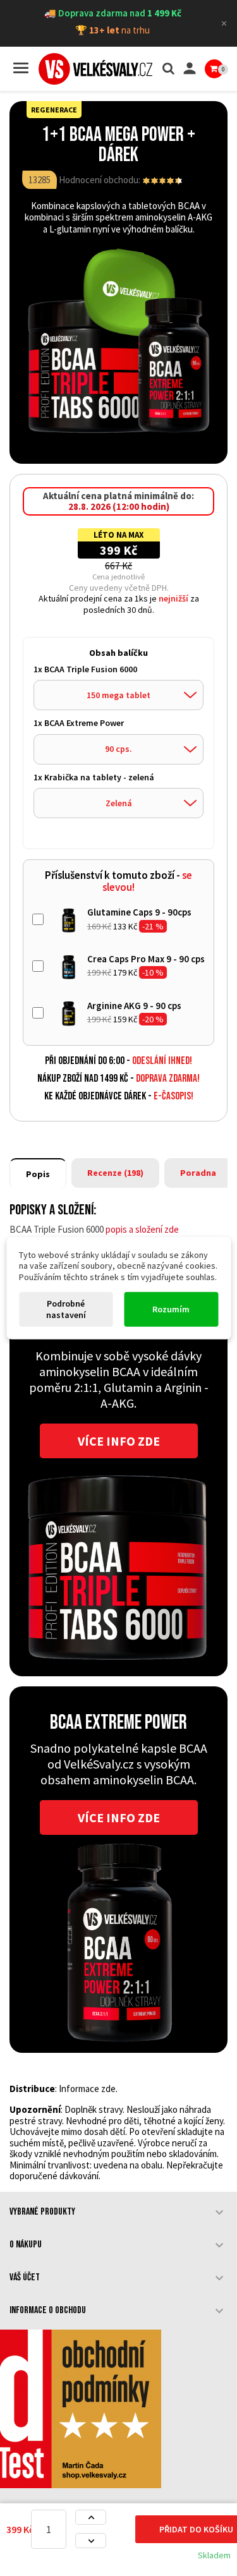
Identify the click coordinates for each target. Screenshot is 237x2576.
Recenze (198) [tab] (115, 1173)
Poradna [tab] (198, 1173)
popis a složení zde (142, 1229)
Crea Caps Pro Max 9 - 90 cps (146, 959)
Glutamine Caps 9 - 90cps (139, 912)
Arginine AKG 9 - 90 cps (134, 1006)
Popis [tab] (38, 1174)
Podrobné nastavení (66, 1309)
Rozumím (171, 1309)
